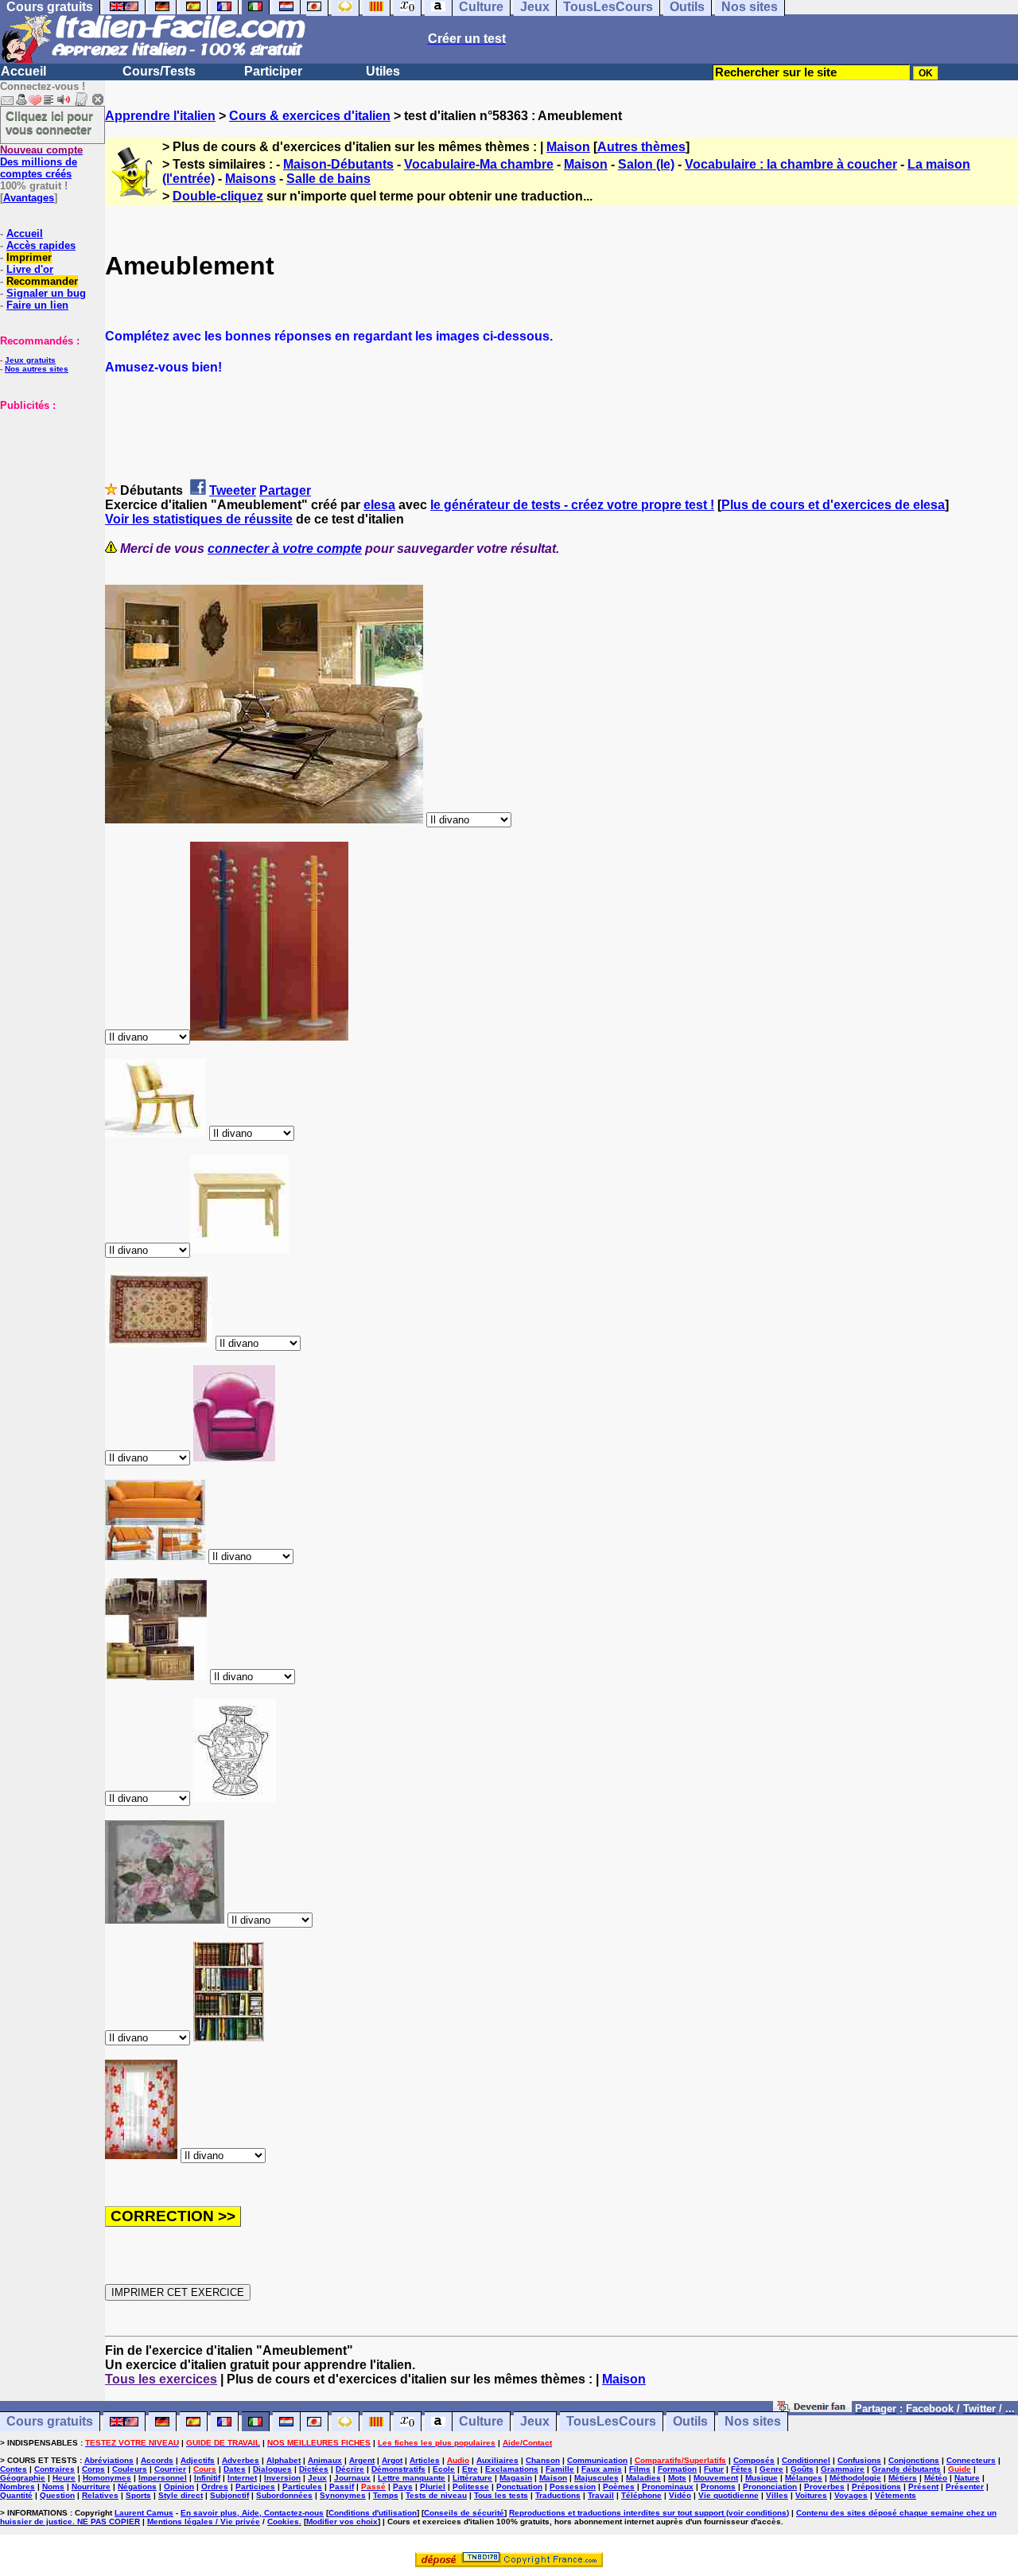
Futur (714, 2469)
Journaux (352, 2478)
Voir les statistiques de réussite (199, 519)
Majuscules (596, 2478)
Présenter (965, 2487)
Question (57, 2495)
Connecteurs (971, 2460)
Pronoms (718, 2487)
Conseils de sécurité (464, 2513)
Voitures (811, 2495)
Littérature (472, 2478)
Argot (392, 2460)
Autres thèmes (641, 147)
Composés (754, 2460)
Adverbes (241, 2460)
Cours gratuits (50, 2422)
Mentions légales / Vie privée (204, 2522)
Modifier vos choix (342, 2522)
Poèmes (619, 2487)
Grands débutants (906, 2469)
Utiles (383, 71)
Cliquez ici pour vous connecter (49, 123)
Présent (923, 2487)
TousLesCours (611, 2422)
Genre (771, 2469)
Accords (157, 2460)
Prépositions (876, 2487)
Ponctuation (519, 2487)
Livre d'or (30, 269)
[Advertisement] (48, 491)
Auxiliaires (497, 2460)
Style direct (181, 2495)
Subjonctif (229, 2495)
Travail (601, 2495)
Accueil (23, 71)
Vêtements (896, 2495)
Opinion (179, 2487)
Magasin (516, 2478)
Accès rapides (41, 245)
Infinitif (207, 2478)
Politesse (471, 2487)
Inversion (282, 2478)
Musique (762, 2478)
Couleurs (130, 2469)
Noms (53, 2487)
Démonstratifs (398, 2469)
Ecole (444, 2469)
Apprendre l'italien (160, 116)
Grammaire (843, 2469)
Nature (967, 2478)
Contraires (54, 2469)
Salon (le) (646, 164)
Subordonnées (284, 2495)
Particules (302, 2487)
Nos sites (753, 2422)
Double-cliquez (218, 196)
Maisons (251, 179)
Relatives (100, 2495)
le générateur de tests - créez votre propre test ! (572, 505)
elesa (379, 505)
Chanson (543, 2460)
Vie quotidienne (729, 2495)
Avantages (29, 198)
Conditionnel (806, 2460)
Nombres (17, 2487)
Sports (138, 2495)
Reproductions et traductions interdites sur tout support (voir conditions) (649, 2513)
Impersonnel (163, 2478)
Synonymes (343, 2495)
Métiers (903, 2478)
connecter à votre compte (285, 549)
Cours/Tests (159, 71)
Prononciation (770, 2487)
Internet (242, 2478)
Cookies (283, 2522)
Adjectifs (198, 2460)
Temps (386, 2495)
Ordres (215, 2487)
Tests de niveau (436, 2495)
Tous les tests (501, 2495)
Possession (573, 2487)
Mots (677, 2478)
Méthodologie (855, 2478)
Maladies (643, 2478)
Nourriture (91, 2487)
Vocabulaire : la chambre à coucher (791, 164)
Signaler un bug (46, 293)
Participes (255, 2487)
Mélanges (804, 2478)
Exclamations (512, 2469)
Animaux (325, 2460)
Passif (342, 2487)
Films (640, 2469)
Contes (14, 2469)
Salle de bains (328, 179)
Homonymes (107, 2478)
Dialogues (272, 2469)
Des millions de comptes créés (41, 162)
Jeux (535, 2422)
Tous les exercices (161, 2379)
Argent (362, 2460)
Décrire (350, 2469)
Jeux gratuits (30, 360)
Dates (235, 2469)
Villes (777, 2495)
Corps (93, 2469)
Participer (273, 71)
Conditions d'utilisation (373, 2513)
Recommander (42, 281)
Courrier (170, 2469)
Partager (285, 490)
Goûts (802, 2469)
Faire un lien (37, 305)
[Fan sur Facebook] (812, 2408)
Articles (425, 2460)
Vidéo (680, 2495)
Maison (568, 147)
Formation (677, 2469)
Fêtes (742, 2469)
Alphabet (284, 2460)
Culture (481, 2422)
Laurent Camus (144, 2513)
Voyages (851, 2495)
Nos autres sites (37, 369)
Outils (690, 2422)
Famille (560, 2469)
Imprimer (29, 257)
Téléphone (641, 2495)
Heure (64, 2478)
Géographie (23, 2478)
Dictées (314, 2469)
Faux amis (602, 2469)
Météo (936, 2478)
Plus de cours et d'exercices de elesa (833, 505)
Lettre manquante (412, 2478)
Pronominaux (668, 2487)
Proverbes (824, 2487)
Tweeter (233, 490)
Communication (597, 2460)
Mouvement (716, 2478)
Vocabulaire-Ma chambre (479, 164)
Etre (470, 2469)
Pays (403, 2487)
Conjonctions (914, 2460)
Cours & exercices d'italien (310, 116)
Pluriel (433, 2487)
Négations (137, 2487)
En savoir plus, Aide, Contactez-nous (252, 2513)
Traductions (558, 2495)
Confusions (859, 2460)
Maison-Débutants (338, 164)
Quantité (16, 2495)
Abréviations (109, 2460)
